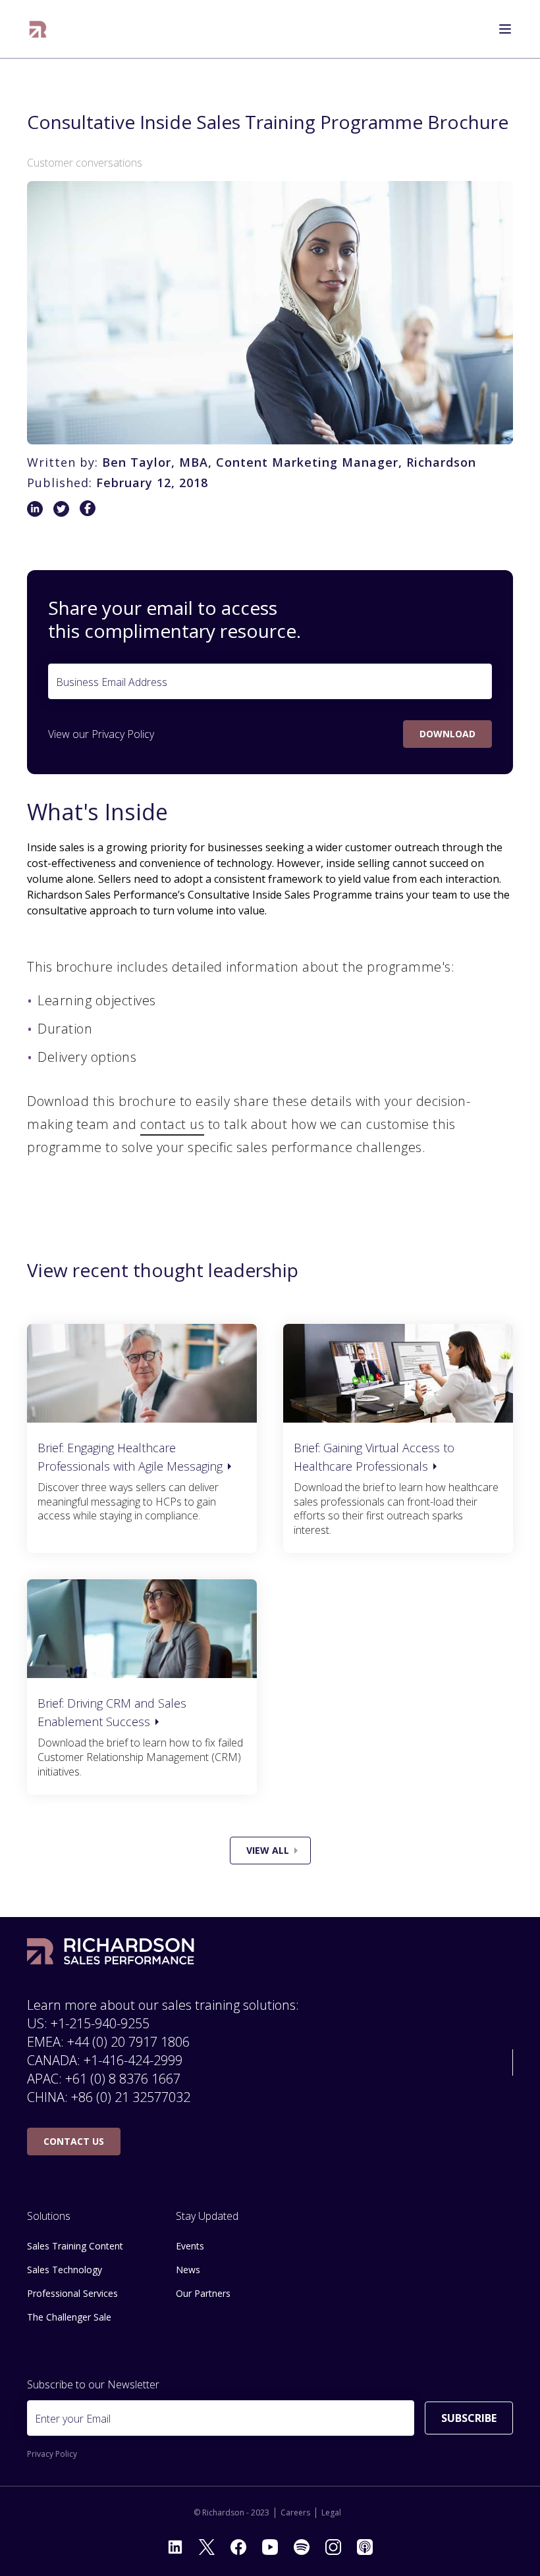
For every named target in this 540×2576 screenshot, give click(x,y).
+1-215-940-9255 (100, 2023)
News (188, 2270)
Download (447, 734)
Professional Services (72, 2293)
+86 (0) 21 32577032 (131, 2097)
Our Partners (203, 2293)
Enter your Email (73, 2419)
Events (190, 2246)
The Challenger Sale (69, 2317)
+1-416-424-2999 (133, 2060)
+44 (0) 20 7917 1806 (128, 2042)
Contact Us (74, 2141)
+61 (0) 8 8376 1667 (123, 2079)
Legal (331, 2513)
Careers (295, 2513)
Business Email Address (112, 682)
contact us (172, 1124)
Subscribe (469, 2418)
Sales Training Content (75, 2246)
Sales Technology (65, 2270)
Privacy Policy (123, 734)
